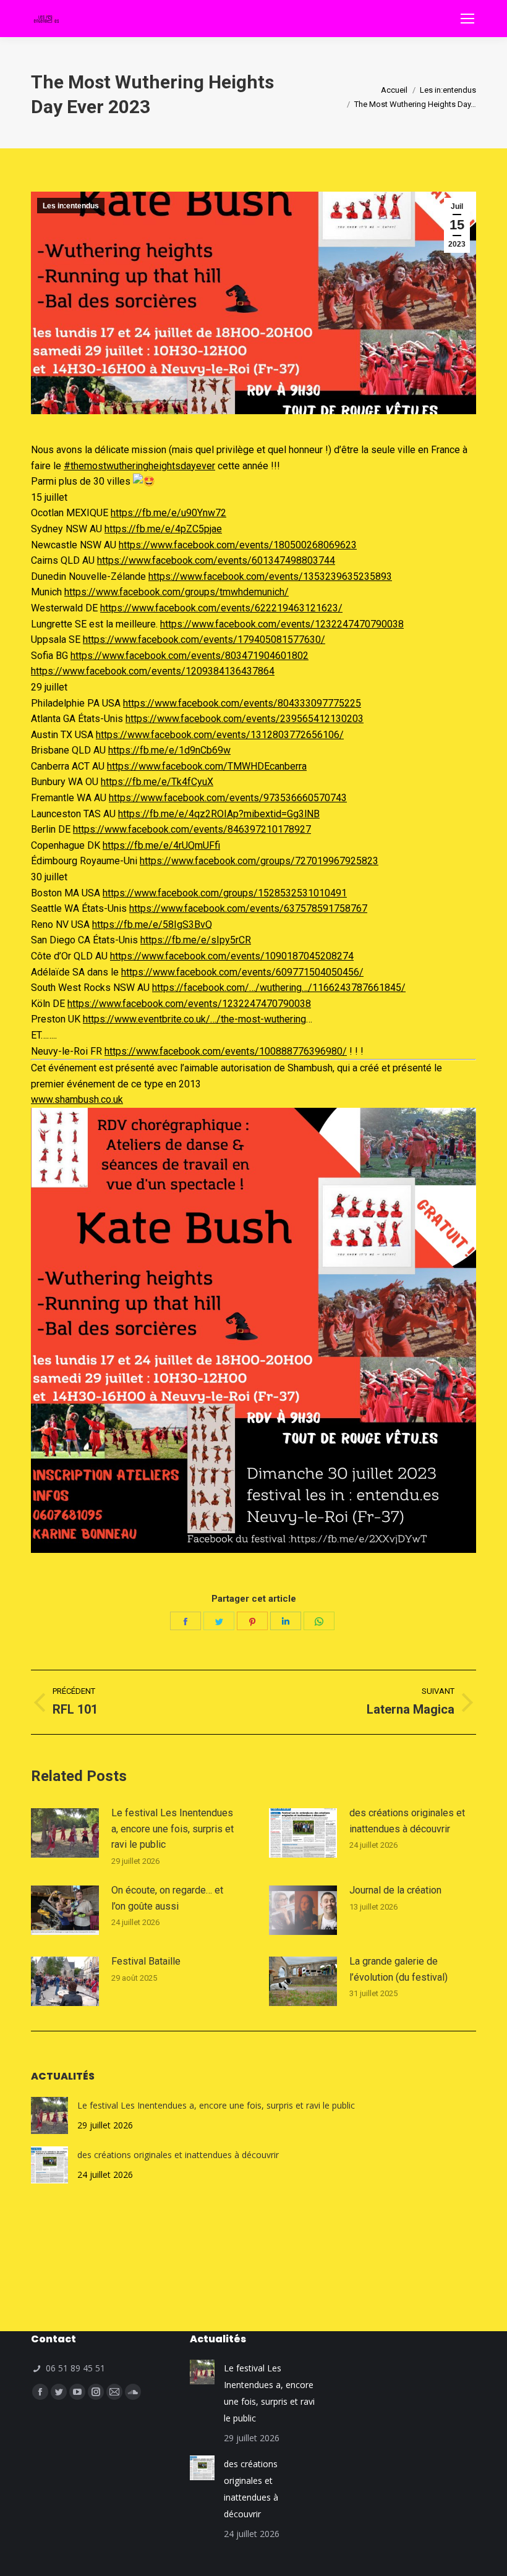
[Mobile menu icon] (467, 19)
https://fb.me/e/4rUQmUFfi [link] (161, 845)
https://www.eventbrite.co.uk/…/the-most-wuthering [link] (194, 1019)
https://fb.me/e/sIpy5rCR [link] (196, 940)
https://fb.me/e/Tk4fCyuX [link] (157, 782)
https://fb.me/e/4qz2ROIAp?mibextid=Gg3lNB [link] (219, 814)
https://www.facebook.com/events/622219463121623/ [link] (221, 608)
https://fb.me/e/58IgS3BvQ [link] (152, 925)
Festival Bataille (146, 1961)
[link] (238, 545)
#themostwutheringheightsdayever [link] (139, 466)
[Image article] (65, 1833)
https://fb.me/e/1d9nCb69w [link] (169, 750)
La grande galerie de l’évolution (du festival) (398, 1969)
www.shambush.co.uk (77, 1099)
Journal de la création (395, 1890)
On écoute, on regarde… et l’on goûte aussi (167, 1898)
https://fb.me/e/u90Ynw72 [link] (168, 513)
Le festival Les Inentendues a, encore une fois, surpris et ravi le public (173, 1829)
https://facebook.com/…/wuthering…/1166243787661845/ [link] (279, 988)
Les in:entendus (71, 206)
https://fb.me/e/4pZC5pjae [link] (163, 529)
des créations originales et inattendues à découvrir (407, 1821)
